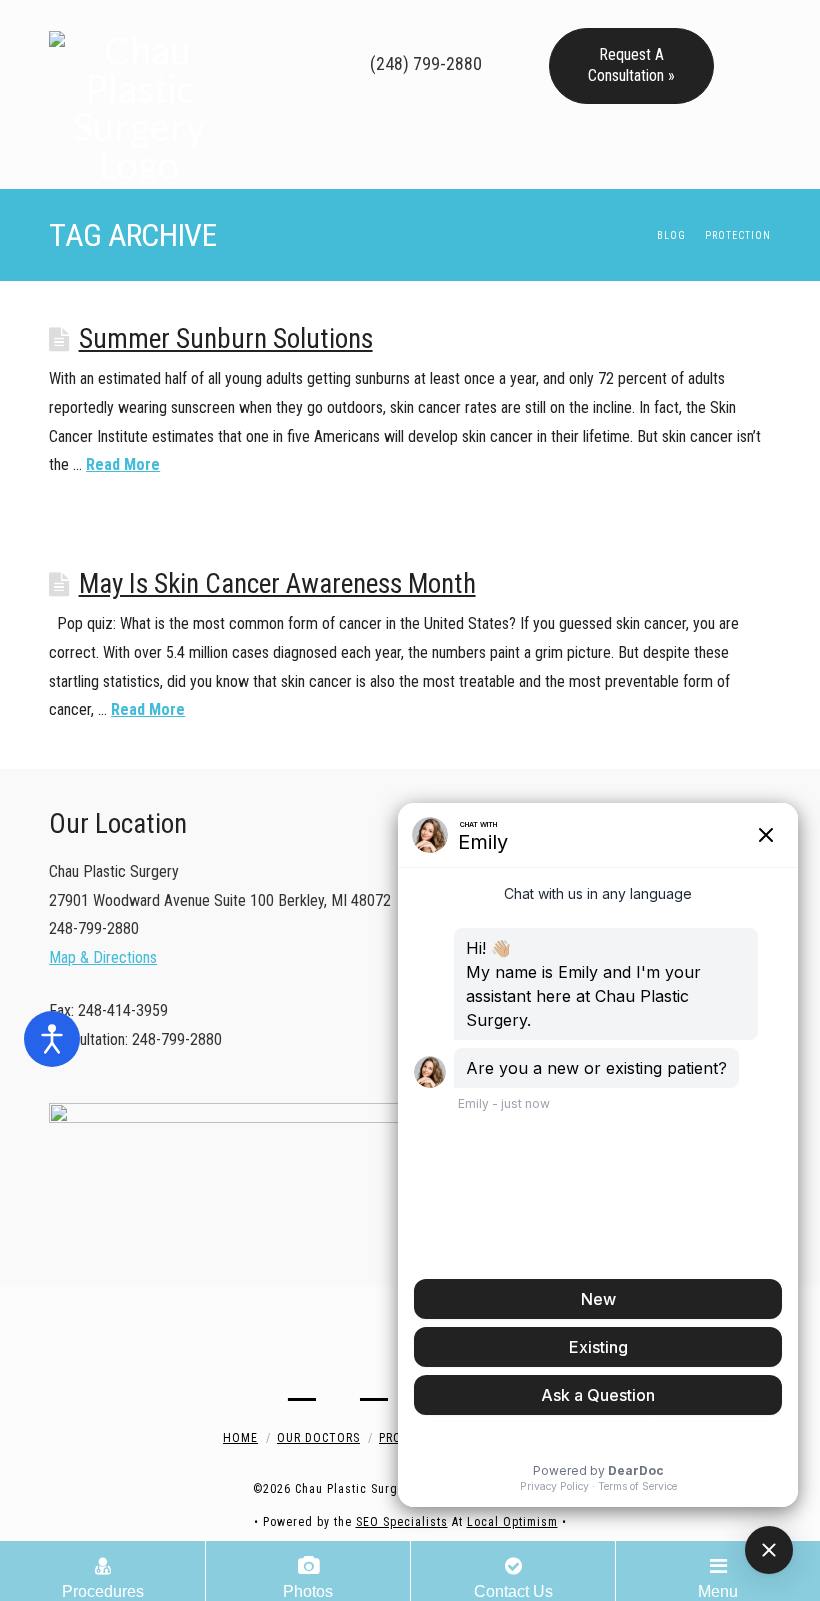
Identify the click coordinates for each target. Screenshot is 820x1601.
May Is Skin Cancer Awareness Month (277, 584)
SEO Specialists (402, 1522)
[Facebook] (315, 24)
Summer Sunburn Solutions (226, 339)
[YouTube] (373, 24)
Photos (308, 1591)
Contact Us (513, 1591)
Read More (123, 464)
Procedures (103, 1591)
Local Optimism (512, 1522)
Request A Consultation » (631, 65)
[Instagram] (402, 24)
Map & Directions (103, 957)
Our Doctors (318, 1438)
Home (240, 1438)
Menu (718, 1591)
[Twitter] (344, 24)
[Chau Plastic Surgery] (139, 94)
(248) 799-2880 (424, 63)
